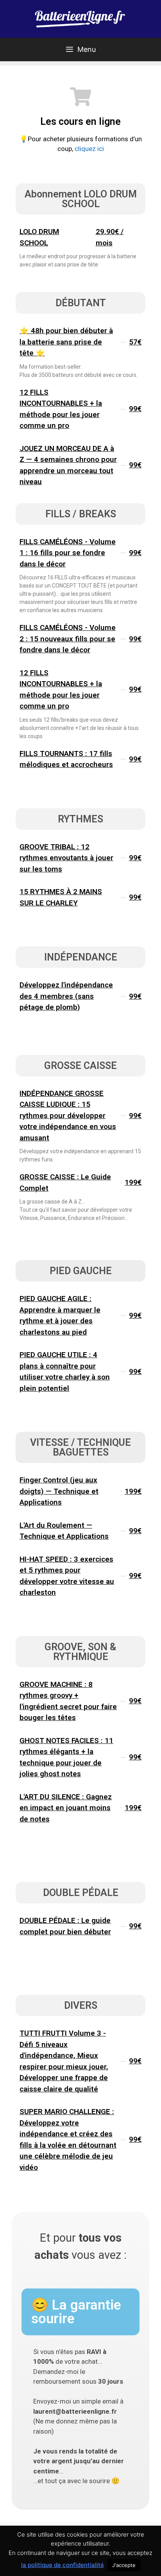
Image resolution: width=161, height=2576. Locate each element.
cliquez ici (89, 149)
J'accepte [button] (124, 2565)
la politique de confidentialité (63, 2565)
